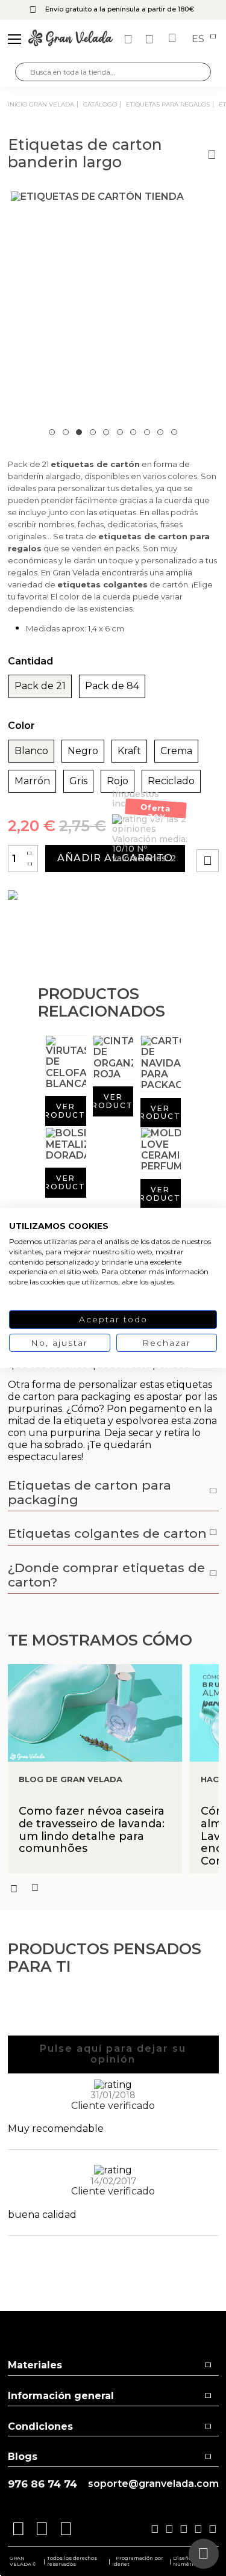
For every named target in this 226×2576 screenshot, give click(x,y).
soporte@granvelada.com (153, 2484)
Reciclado (171, 781)
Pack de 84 (112, 686)
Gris (78, 781)
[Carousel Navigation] (113, 1888)
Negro (83, 751)
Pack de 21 (40, 686)
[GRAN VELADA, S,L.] (71, 39)
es (199, 39)
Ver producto (66, 1111)
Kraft (129, 751)
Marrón (32, 781)
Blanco (31, 751)
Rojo (118, 781)
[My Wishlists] (130, 39)
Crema (176, 751)
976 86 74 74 (42, 2484)
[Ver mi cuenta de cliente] (151, 39)
